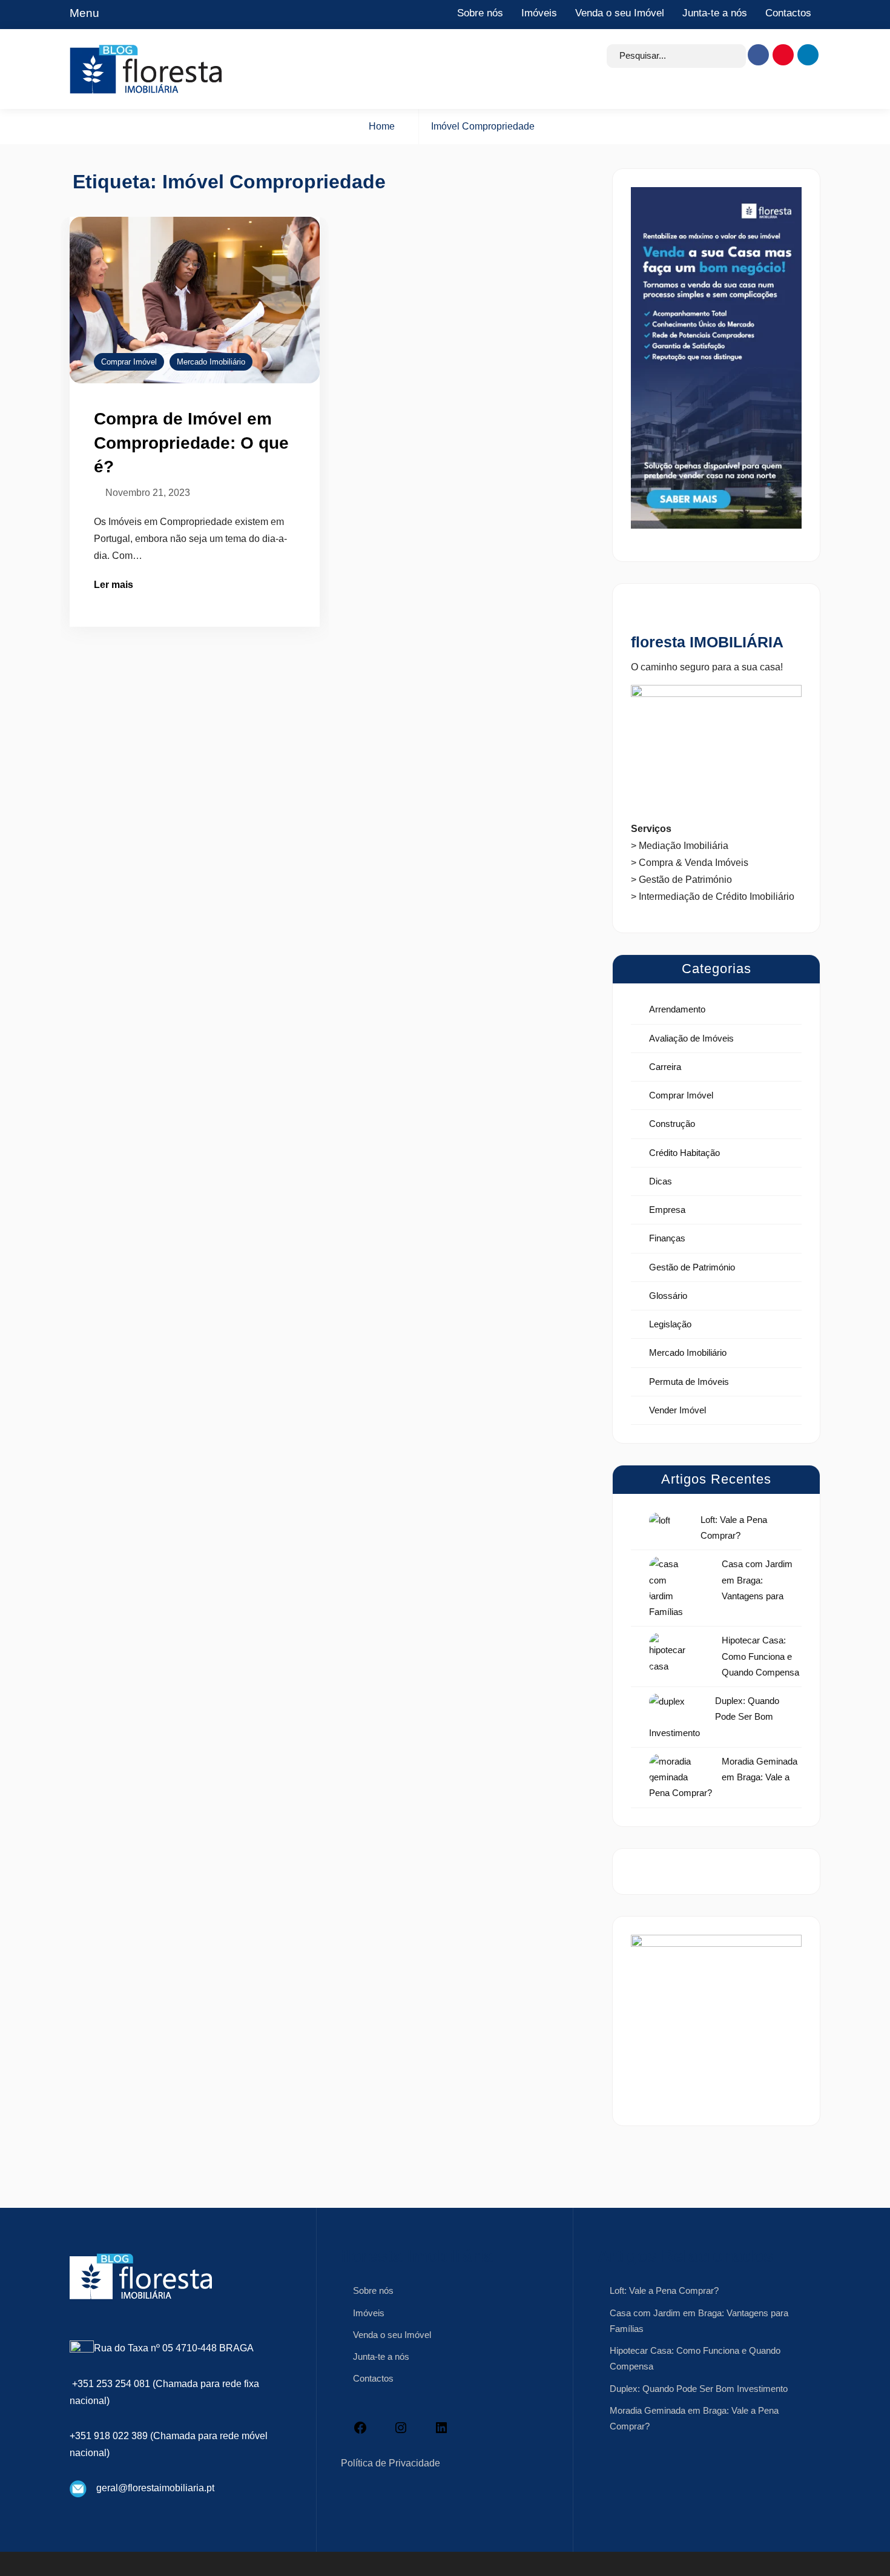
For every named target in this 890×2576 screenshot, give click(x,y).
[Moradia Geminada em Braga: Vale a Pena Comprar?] (670, 1769)
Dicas (661, 1181)
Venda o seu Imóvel (620, 13)
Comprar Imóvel (129, 362)
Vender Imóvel (677, 1410)
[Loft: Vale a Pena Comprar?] (660, 1520)
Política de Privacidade (391, 2463)
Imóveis (539, 13)
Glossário (668, 1296)
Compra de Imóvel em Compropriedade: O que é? (191, 443)
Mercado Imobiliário (211, 362)
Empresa (667, 1210)
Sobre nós (480, 13)
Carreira (665, 1067)
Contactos (788, 13)
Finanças (667, 1238)
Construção (672, 1124)
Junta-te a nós (715, 13)
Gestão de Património (692, 1267)
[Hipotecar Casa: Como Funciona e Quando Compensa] (670, 1653)
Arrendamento (677, 1009)
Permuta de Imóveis (689, 1382)
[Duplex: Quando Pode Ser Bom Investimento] (667, 1701)
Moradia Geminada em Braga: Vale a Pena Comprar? (723, 1777)
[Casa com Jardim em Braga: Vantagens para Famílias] (670, 1580)
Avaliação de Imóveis (691, 1038)
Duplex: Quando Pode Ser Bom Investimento (699, 2389)
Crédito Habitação (684, 1153)
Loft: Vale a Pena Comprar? (664, 2290)
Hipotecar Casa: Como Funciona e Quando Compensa (760, 1656)
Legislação (670, 1324)
